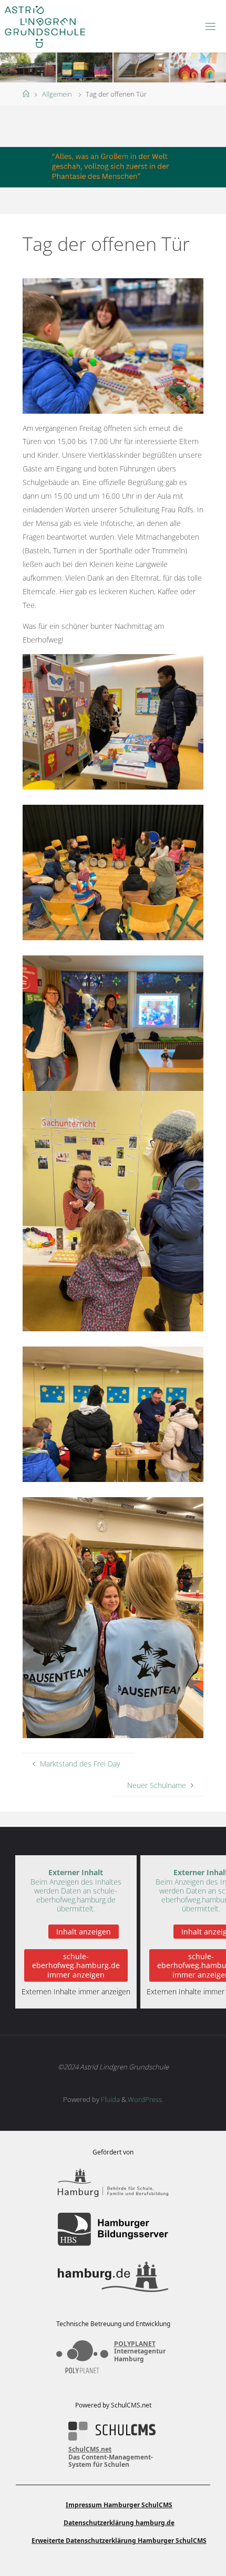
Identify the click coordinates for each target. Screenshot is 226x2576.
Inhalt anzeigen (84, 1932)
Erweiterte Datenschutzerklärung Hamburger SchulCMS (119, 2541)
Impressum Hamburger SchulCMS (119, 2505)
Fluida (110, 2099)
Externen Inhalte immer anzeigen (76, 1991)
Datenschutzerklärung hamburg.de (119, 2523)
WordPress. (146, 2099)
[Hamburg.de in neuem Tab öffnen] (113, 2277)
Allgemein (57, 94)
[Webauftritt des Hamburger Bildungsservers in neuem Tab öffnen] (113, 2229)
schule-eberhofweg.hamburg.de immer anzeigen (76, 1965)
